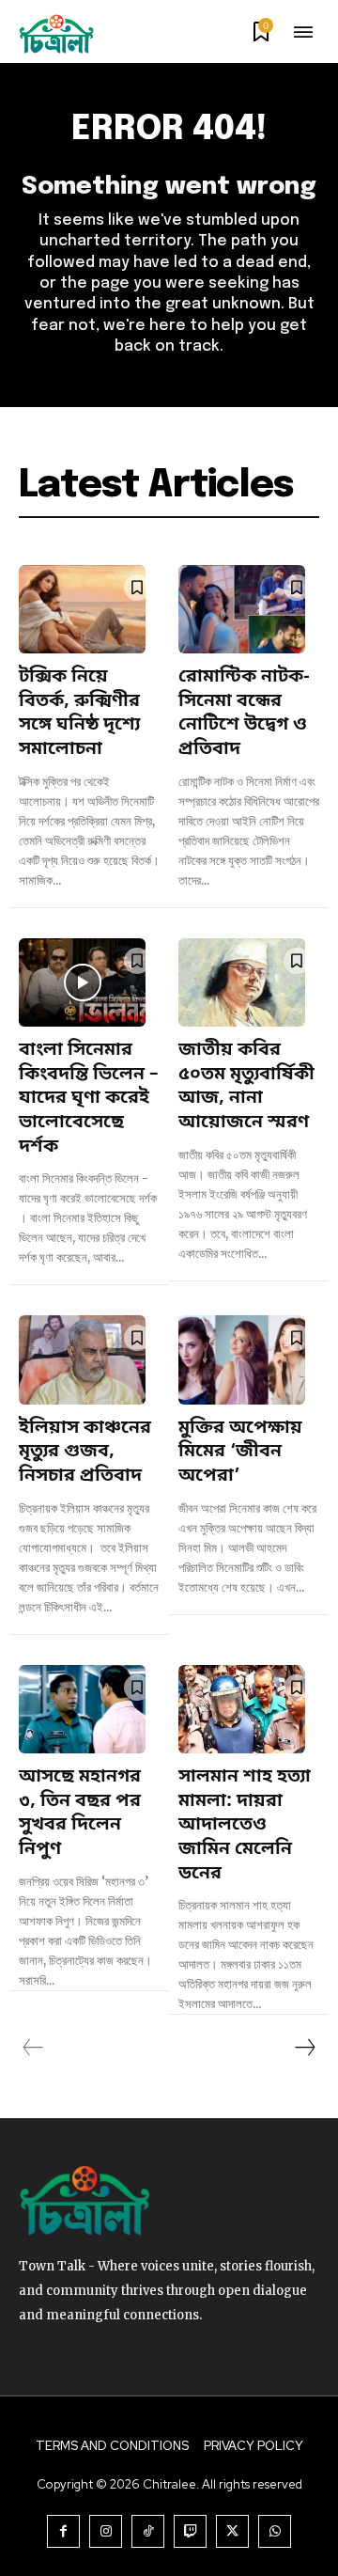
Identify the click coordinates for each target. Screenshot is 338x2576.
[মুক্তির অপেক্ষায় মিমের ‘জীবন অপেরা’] (242, 1360)
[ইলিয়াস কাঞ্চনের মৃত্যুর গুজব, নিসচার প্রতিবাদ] (82, 1360)
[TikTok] (148, 2531)
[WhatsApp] (275, 2531)
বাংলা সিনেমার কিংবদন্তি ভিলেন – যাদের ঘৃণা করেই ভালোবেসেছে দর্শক (89, 1099)
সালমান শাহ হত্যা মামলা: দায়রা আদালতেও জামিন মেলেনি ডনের (245, 1826)
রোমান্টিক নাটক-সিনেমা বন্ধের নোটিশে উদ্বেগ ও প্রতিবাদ (244, 714)
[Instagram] (106, 2531)
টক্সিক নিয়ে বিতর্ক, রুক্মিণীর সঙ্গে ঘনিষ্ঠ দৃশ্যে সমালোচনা (79, 714)
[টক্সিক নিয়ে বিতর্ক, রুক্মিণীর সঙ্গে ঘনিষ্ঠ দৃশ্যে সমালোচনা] (82, 610)
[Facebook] (63, 2531)
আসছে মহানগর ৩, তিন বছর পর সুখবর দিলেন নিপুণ (80, 1814)
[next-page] (304, 2048)
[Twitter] (232, 2531)
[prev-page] (33, 2048)
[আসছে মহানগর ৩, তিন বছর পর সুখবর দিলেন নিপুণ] (82, 1710)
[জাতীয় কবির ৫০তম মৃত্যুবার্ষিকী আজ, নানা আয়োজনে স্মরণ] (242, 983)
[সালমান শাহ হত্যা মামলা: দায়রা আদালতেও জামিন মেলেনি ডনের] (242, 1710)
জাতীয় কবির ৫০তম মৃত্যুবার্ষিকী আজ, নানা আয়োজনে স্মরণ (246, 1087)
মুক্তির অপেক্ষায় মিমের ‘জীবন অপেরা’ (240, 1453)
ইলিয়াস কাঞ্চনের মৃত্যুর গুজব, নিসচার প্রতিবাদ (85, 1453)
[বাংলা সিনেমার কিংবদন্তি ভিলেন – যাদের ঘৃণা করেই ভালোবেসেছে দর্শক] (82, 983)
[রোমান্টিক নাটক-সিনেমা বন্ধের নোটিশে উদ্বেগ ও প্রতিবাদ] (242, 610)
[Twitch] (190, 2531)
